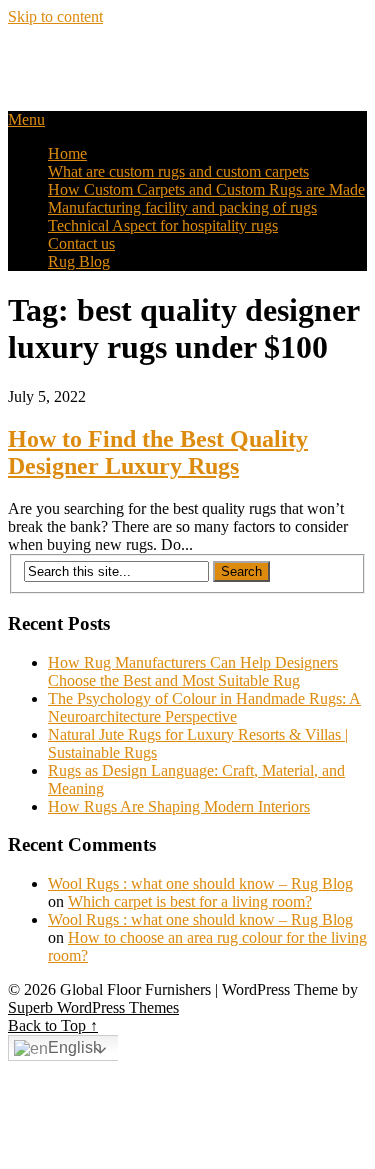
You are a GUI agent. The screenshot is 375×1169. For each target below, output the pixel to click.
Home (67, 153)
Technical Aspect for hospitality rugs (163, 225)
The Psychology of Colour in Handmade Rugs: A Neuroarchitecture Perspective (204, 707)
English (75, 1047)
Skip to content (55, 16)
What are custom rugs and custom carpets (178, 171)
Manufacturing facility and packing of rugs (182, 207)
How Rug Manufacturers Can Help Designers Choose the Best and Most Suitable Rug (193, 671)
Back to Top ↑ (53, 1025)
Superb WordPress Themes (93, 1007)
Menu (26, 119)
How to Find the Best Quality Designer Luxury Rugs (158, 452)
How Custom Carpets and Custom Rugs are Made (206, 189)
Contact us (81, 243)
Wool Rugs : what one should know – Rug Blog (200, 883)
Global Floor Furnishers (133, 59)
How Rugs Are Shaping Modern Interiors (179, 806)
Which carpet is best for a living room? (190, 901)
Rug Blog (79, 261)
